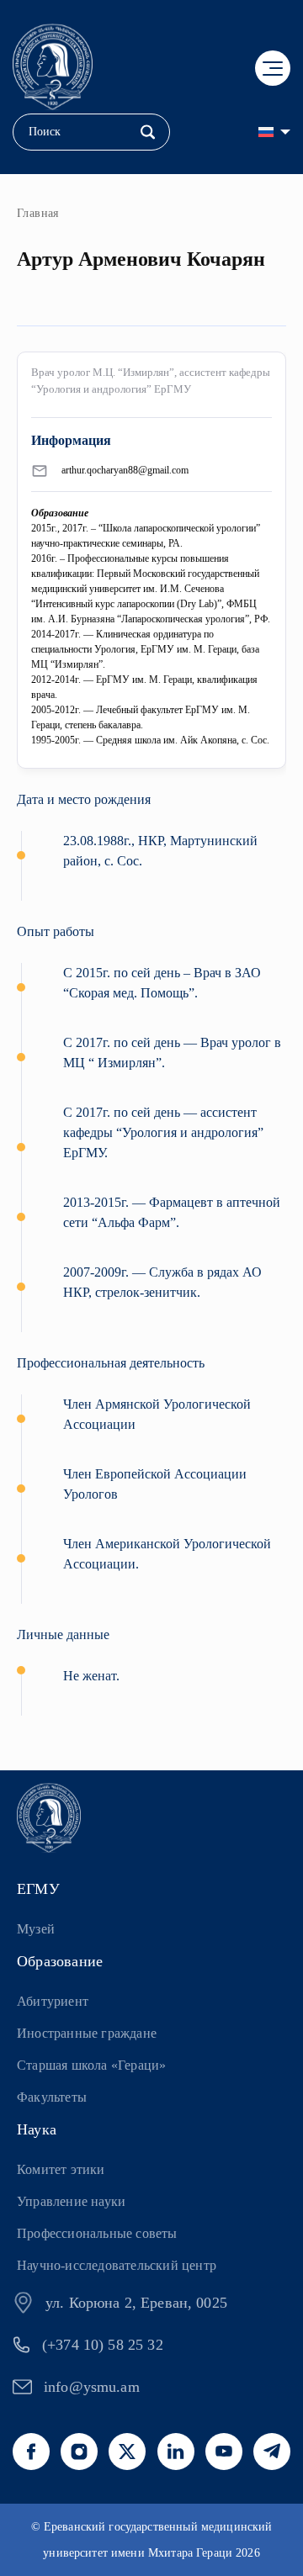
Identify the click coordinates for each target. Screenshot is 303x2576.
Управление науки (71, 2201)
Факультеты (52, 2097)
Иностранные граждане (87, 2033)
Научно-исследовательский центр (117, 2265)
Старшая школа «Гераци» (91, 2065)
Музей (36, 1929)
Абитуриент (53, 2001)
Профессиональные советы (97, 2233)
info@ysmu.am (92, 2387)
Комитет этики (61, 2169)
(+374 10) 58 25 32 (103, 2345)
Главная (38, 213)
